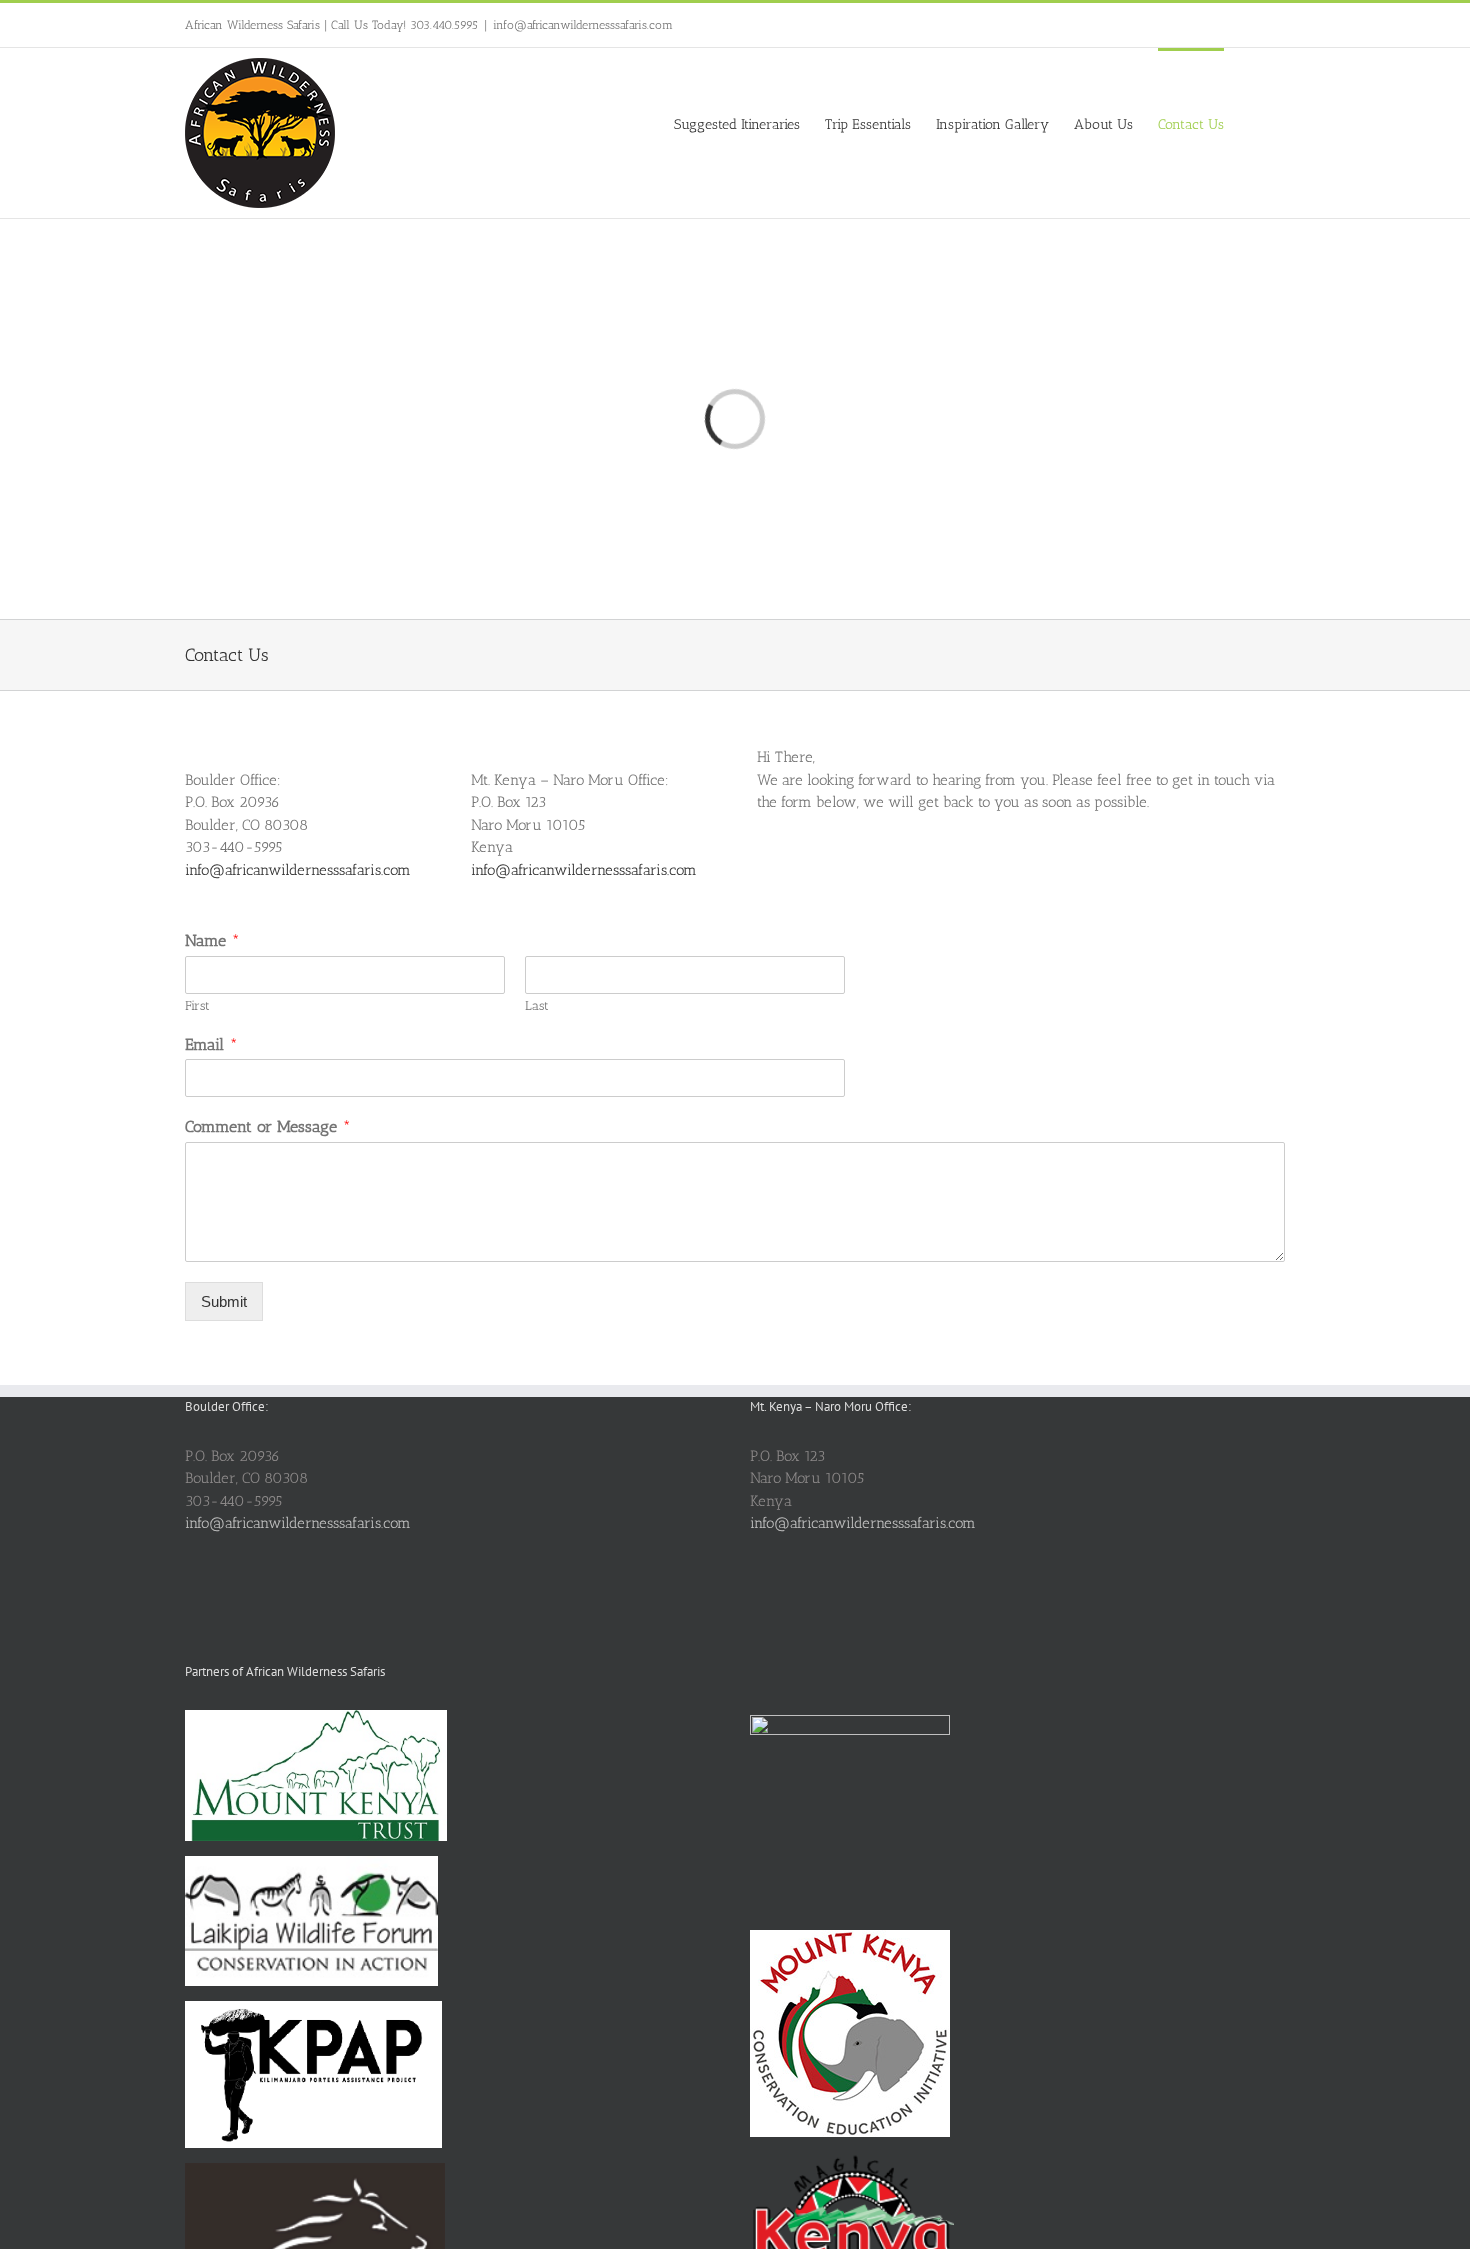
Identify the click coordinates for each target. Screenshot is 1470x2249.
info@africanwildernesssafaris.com (583, 25)
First (197, 1005)
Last (537, 1005)
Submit (224, 1301)
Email (211, 1044)
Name (212, 940)
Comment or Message (268, 1126)
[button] (1254, 123)
